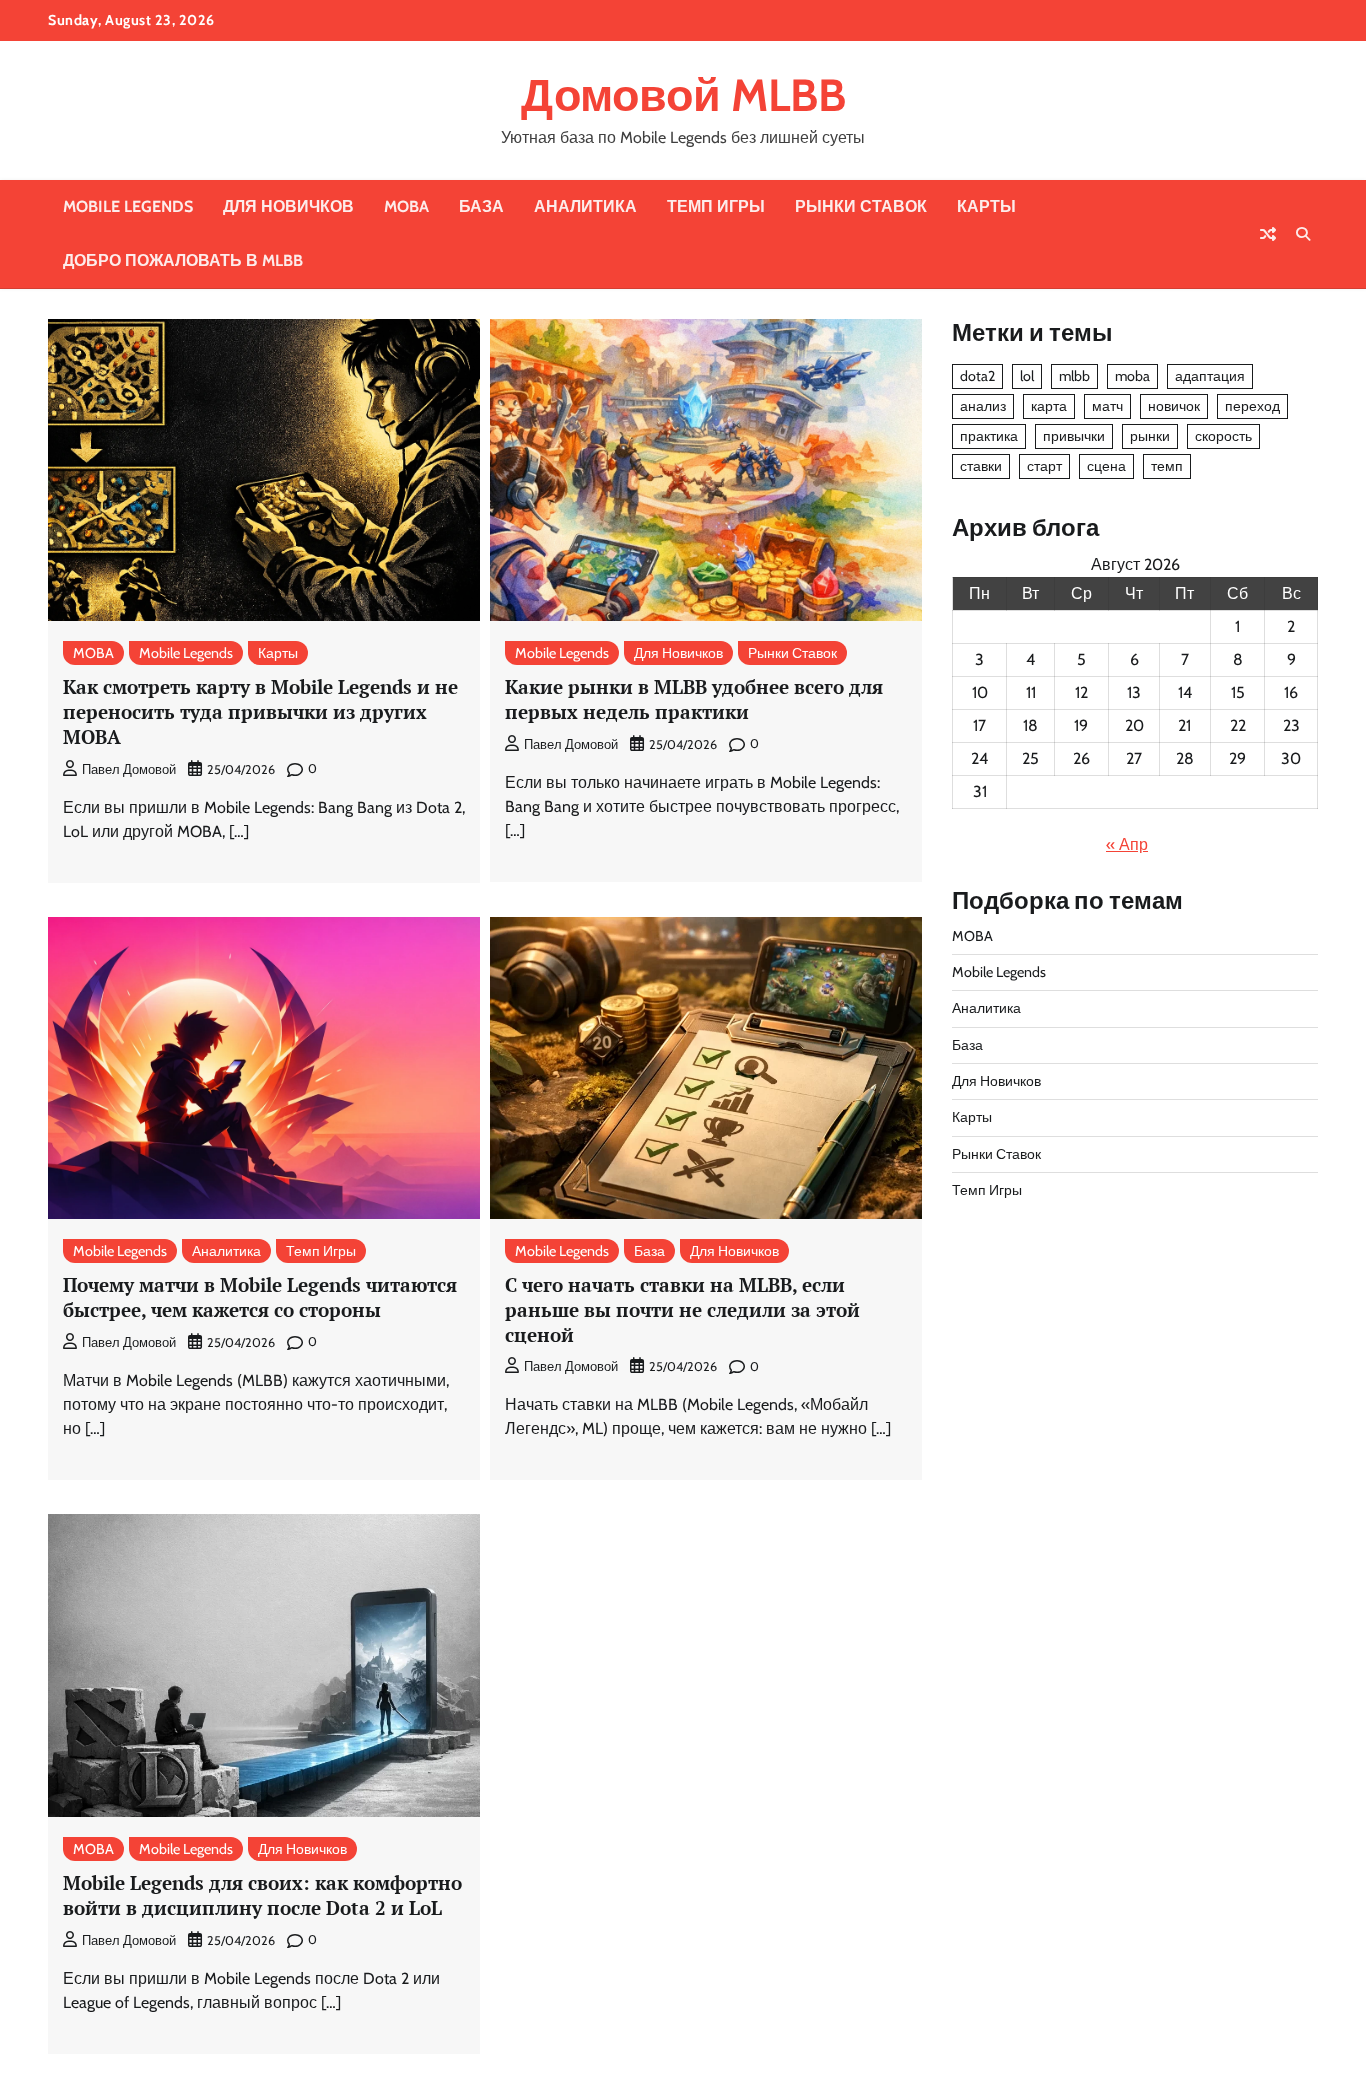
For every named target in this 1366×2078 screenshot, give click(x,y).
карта (1049, 406)
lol (1027, 376)
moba (1132, 376)
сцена (1106, 466)
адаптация (1210, 376)
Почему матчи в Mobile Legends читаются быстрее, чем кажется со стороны (260, 1297)
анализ (983, 406)
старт (1044, 466)
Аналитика (585, 206)
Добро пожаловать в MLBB (183, 260)
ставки (981, 466)
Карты (986, 206)
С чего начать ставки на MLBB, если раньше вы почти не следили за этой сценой (682, 1309)
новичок (1174, 406)
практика (989, 436)
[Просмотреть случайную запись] (1268, 234)
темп (1167, 466)
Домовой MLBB (683, 95)
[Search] (1303, 234)
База (481, 206)
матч (1107, 406)
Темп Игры (716, 206)
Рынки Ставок (861, 206)
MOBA (406, 206)
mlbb (1074, 376)
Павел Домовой (129, 769)
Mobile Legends (128, 206)
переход (1252, 406)
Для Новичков (288, 206)
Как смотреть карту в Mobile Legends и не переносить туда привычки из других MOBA (260, 711)
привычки (1074, 436)
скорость (1223, 436)
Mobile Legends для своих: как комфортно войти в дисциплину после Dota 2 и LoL (262, 1895)
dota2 (977, 376)
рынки (1150, 436)
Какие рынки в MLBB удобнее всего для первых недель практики (694, 699)
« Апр (1127, 844)
